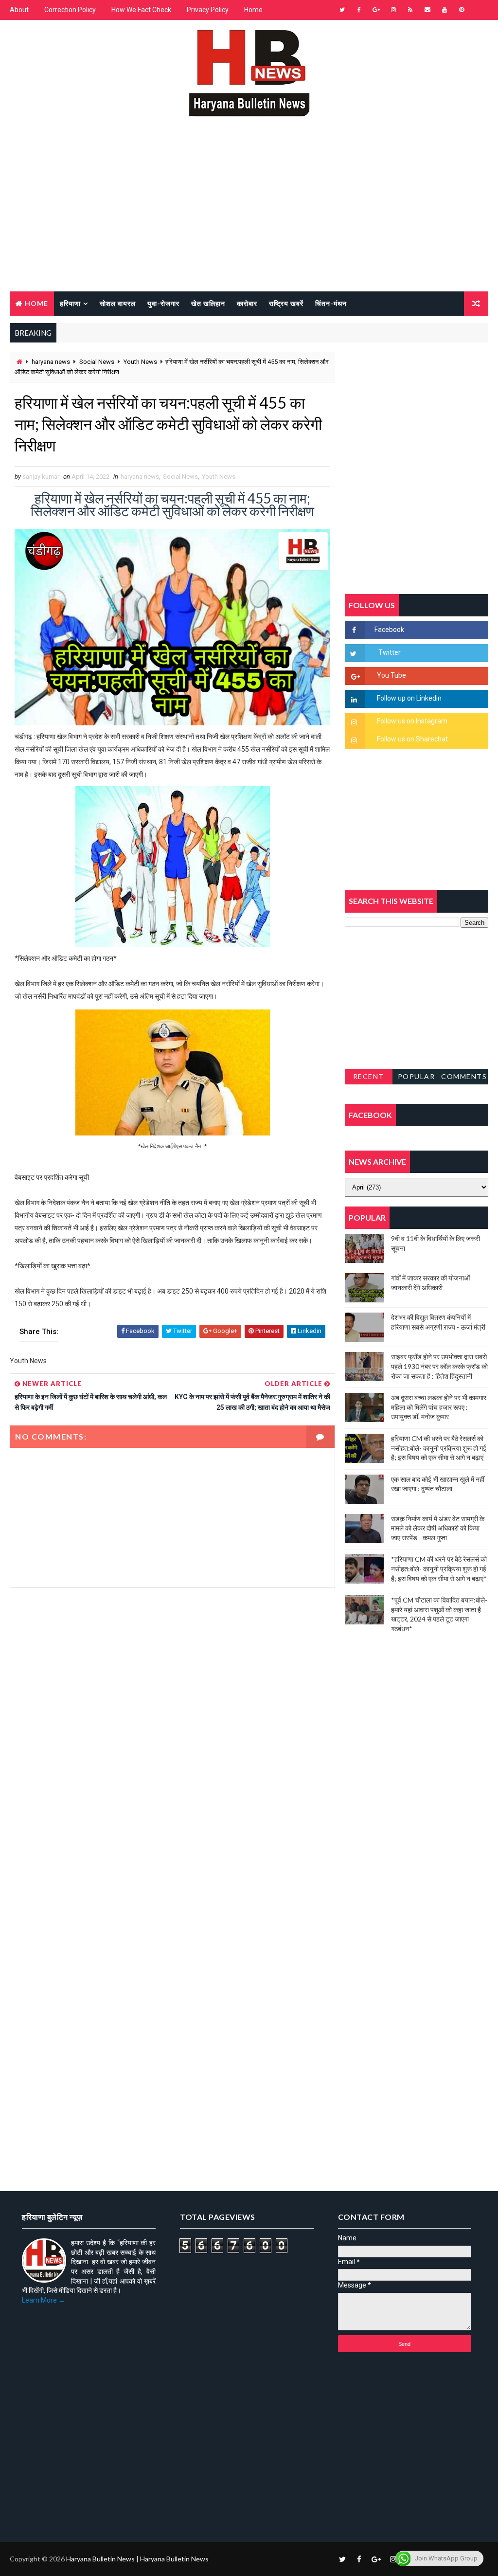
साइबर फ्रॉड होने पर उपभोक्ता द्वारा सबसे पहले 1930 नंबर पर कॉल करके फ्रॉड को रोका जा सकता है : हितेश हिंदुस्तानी (439, 1366)
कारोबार (247, 303)
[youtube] (445, 10)
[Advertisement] (249, 218)
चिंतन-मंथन (331, 303)
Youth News (140, 362)
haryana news (51, 362)
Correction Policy (70, 10)
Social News (97, 362)
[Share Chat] (479, 10)
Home (253, 10)
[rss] (410, 10)
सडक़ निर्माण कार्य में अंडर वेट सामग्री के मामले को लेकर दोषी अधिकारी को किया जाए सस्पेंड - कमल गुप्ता (438, 1528)
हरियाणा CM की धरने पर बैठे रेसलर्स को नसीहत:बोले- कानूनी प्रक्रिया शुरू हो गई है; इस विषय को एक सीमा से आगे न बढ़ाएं (439, 1448)
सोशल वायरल (118, 303)
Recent (369, 1076)
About (19, 10)
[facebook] (359, 10)
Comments (464, 1076)
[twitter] (342, 10)
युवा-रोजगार (163, 303)
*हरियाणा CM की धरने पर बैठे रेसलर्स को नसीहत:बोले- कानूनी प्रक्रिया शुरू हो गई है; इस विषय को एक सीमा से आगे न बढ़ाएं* (439, 1568)
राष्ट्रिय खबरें (286, 303)
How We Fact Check (141, 10)
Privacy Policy (208, 10)
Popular (417, 1076)
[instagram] (393, 10)
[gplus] (376, 10)
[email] (427, 10)
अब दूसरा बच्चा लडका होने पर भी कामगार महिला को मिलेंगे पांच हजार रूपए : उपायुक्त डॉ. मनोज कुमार (439, 1407)
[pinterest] (462, 10)
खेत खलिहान (208, 303)
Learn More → (44, 2300)
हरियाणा (70, 303)
